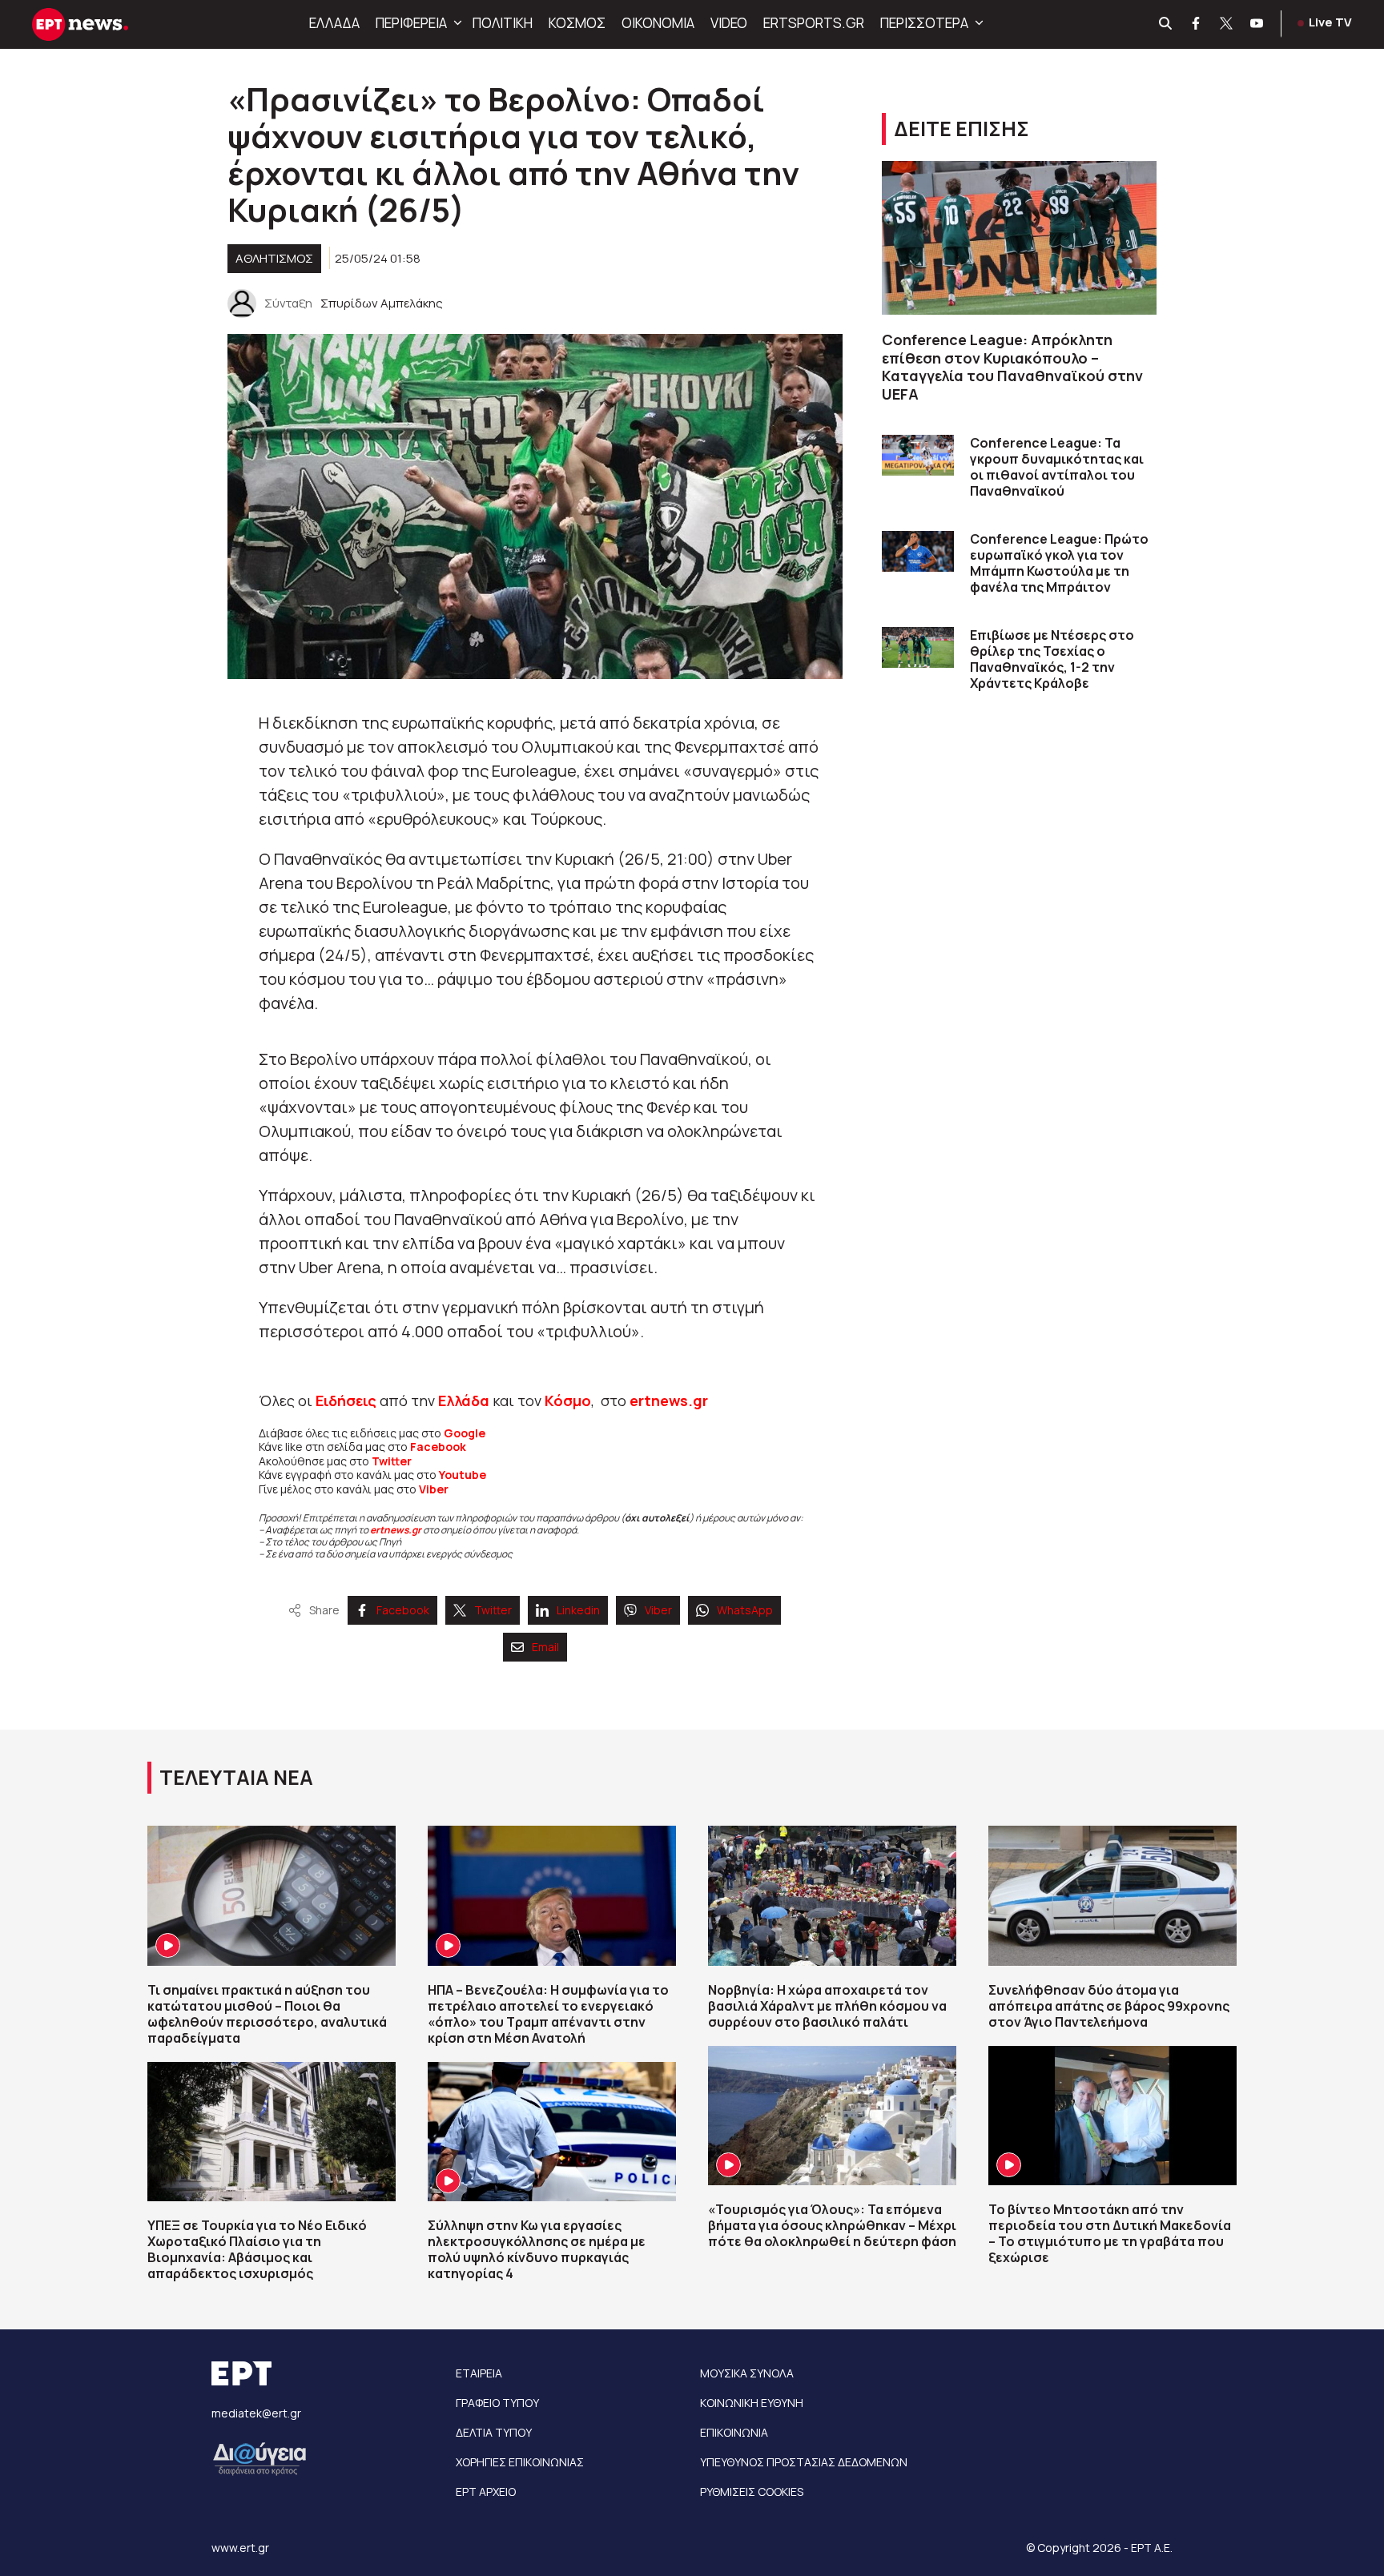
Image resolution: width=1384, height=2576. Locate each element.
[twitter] (1227, 24)
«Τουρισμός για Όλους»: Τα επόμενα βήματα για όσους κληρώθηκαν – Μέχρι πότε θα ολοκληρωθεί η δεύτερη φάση (832, 2225)
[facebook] (1197, 24)
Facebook (438, 1447)
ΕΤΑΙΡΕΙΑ (479, 2373)
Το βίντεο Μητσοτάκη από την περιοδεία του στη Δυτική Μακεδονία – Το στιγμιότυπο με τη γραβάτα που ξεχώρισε (1110, 2233)
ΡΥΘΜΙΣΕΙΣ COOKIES (752, 2492)
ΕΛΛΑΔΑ (334, 23)
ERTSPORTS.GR (814, 23)
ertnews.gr (396, 1530)
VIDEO (729, 23)
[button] (456, 23)
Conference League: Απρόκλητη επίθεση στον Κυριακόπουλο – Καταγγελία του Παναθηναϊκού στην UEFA (1012, 367)
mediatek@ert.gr (256, 2413)
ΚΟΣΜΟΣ (577, 23)
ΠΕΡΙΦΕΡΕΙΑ (411, 23)
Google (465, 1433)
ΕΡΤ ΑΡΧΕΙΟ (486, 2492)
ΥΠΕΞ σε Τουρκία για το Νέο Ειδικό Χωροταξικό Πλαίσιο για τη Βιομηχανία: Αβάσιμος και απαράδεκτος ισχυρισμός (257, 2249)
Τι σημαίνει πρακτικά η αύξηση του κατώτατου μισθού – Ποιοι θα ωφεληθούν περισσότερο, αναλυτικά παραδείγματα (267, 2014)
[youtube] (1257, 24)
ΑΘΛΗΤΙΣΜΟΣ (274, 258)
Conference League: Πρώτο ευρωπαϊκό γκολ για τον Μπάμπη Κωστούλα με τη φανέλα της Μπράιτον (1059, 563)
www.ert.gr (240, 2548)
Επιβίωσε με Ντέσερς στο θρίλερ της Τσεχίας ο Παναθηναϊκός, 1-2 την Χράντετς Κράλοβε (1052, 659)
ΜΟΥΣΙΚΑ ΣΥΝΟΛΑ (747, 2373)
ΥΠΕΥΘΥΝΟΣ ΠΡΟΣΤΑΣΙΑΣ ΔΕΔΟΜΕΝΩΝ (804, 2462)
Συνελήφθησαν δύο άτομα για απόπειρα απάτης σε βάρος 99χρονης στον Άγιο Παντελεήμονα (1109, 2006)
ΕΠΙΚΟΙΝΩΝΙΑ (734, 2432)
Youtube (463, 1475)
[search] (1166, 24)
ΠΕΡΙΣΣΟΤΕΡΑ (924, 23)
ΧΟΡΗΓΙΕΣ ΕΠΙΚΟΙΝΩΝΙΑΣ (520, 2462)
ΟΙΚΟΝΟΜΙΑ (658, 23)
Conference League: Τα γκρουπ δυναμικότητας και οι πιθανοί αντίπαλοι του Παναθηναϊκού (1057, 467)
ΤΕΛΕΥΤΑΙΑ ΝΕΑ (236, 1777)
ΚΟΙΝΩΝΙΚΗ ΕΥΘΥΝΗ (752, 2403)
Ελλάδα (464, 1401)
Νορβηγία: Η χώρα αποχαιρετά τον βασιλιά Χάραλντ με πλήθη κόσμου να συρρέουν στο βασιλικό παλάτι (827, 2006)
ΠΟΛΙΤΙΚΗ (503, 23)
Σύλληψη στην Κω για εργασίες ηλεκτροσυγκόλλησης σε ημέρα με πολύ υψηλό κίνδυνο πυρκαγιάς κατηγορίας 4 (537, 2249)
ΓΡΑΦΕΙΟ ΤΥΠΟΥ (497, 2403)
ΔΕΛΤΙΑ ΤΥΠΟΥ (494, 2432)
